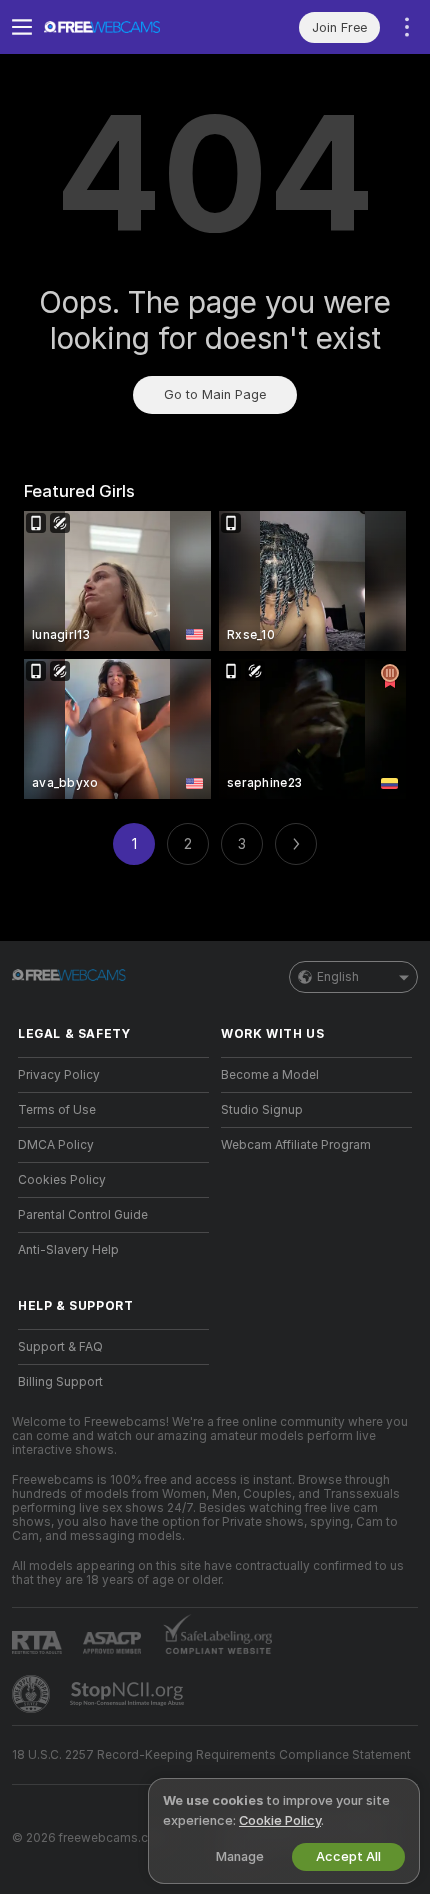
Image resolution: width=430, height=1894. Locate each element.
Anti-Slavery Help (68, 1250)
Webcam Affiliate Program (296, 1145)
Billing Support (60, 1382)
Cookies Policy (62, 1180)
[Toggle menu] (22, 27)
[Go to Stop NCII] (129, 1694)
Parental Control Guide (83, 1215)
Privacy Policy (59, 1075)
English (338, 977)
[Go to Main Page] (129, 27)
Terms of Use (57, 1110)
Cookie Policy (280, 1820)
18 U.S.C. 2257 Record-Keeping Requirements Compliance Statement (211, 1755)
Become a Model (270, 1075)
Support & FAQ (60, 1347)
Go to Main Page (215, 394)
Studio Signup (262, 1110)
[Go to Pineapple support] (33, 1694)
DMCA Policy (56, 1145)
